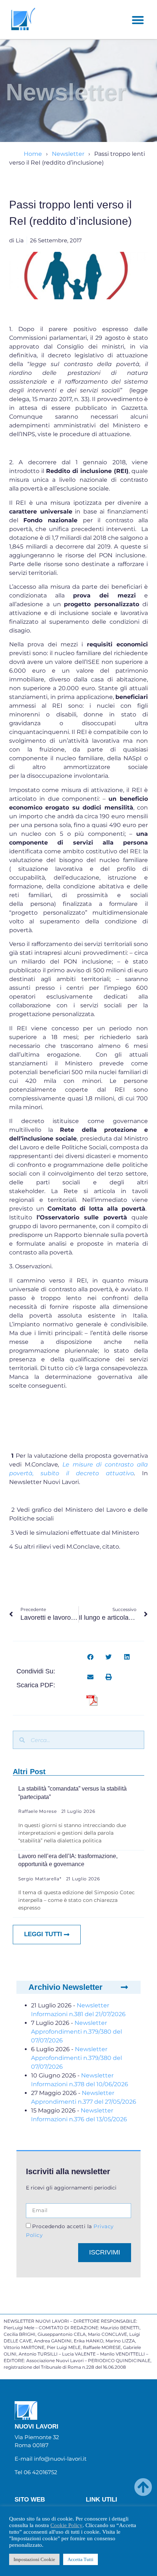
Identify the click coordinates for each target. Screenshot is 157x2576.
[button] (138, 20)
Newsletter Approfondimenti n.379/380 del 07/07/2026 (76, 2032)
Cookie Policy (66, 2525)
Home (33, 154)
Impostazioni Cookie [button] (34, 2559)
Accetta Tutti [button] (81, 2559)
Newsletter (68, 154)
